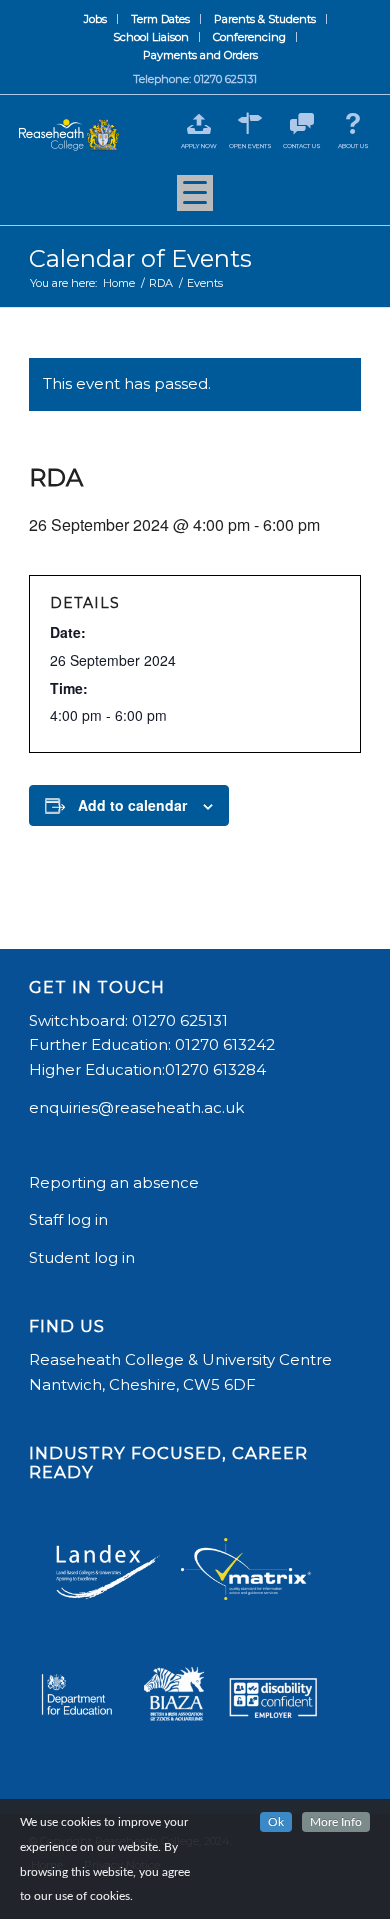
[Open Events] (250, 123)
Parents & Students (265, 19)
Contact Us (302, 146)
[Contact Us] (301, 123)
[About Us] (353, 123)
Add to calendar (132, 805)
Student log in (84, 1257)
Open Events (250, 146)
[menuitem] (96, 19)
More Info (336, 1822)
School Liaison (151, 37)
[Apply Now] (198, 123)
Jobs (95, 19)
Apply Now (199, 146)
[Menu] (195, 200)
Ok (276, 1822)
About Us (353, 146)
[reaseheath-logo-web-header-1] (68, 135)
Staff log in (68, 1219)
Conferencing (249, 37)
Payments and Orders (200, 55)
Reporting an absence (116, 1182)
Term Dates (160, 19)
